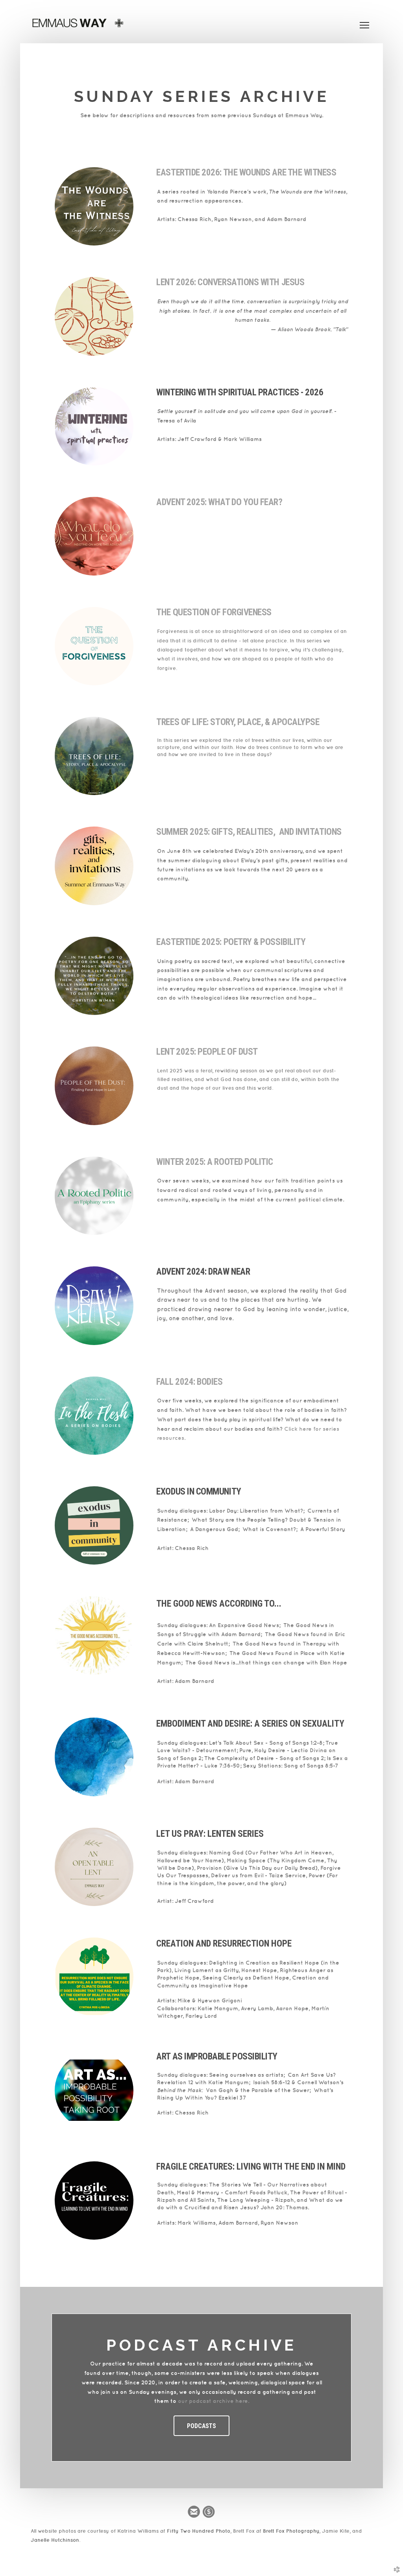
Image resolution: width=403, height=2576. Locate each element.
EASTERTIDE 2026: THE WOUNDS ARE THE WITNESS (246, 173)
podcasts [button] (201, 2426)
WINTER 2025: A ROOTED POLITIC (215, 1162)
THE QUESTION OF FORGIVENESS (214, 612)
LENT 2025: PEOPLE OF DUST (207, 1052)
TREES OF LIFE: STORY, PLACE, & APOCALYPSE (238, 722)
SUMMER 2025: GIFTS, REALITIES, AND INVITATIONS (249, 832)
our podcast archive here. (214, 2401)
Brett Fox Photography (291, 2531)
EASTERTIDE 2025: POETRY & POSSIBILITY (231, 942)
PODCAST (153, 2345)
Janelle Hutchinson (55, 2540)
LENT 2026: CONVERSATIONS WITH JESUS (230, 282)
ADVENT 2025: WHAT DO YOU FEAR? (220, 502)
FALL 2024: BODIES (189, 1382)
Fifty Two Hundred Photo (199, 2531)
